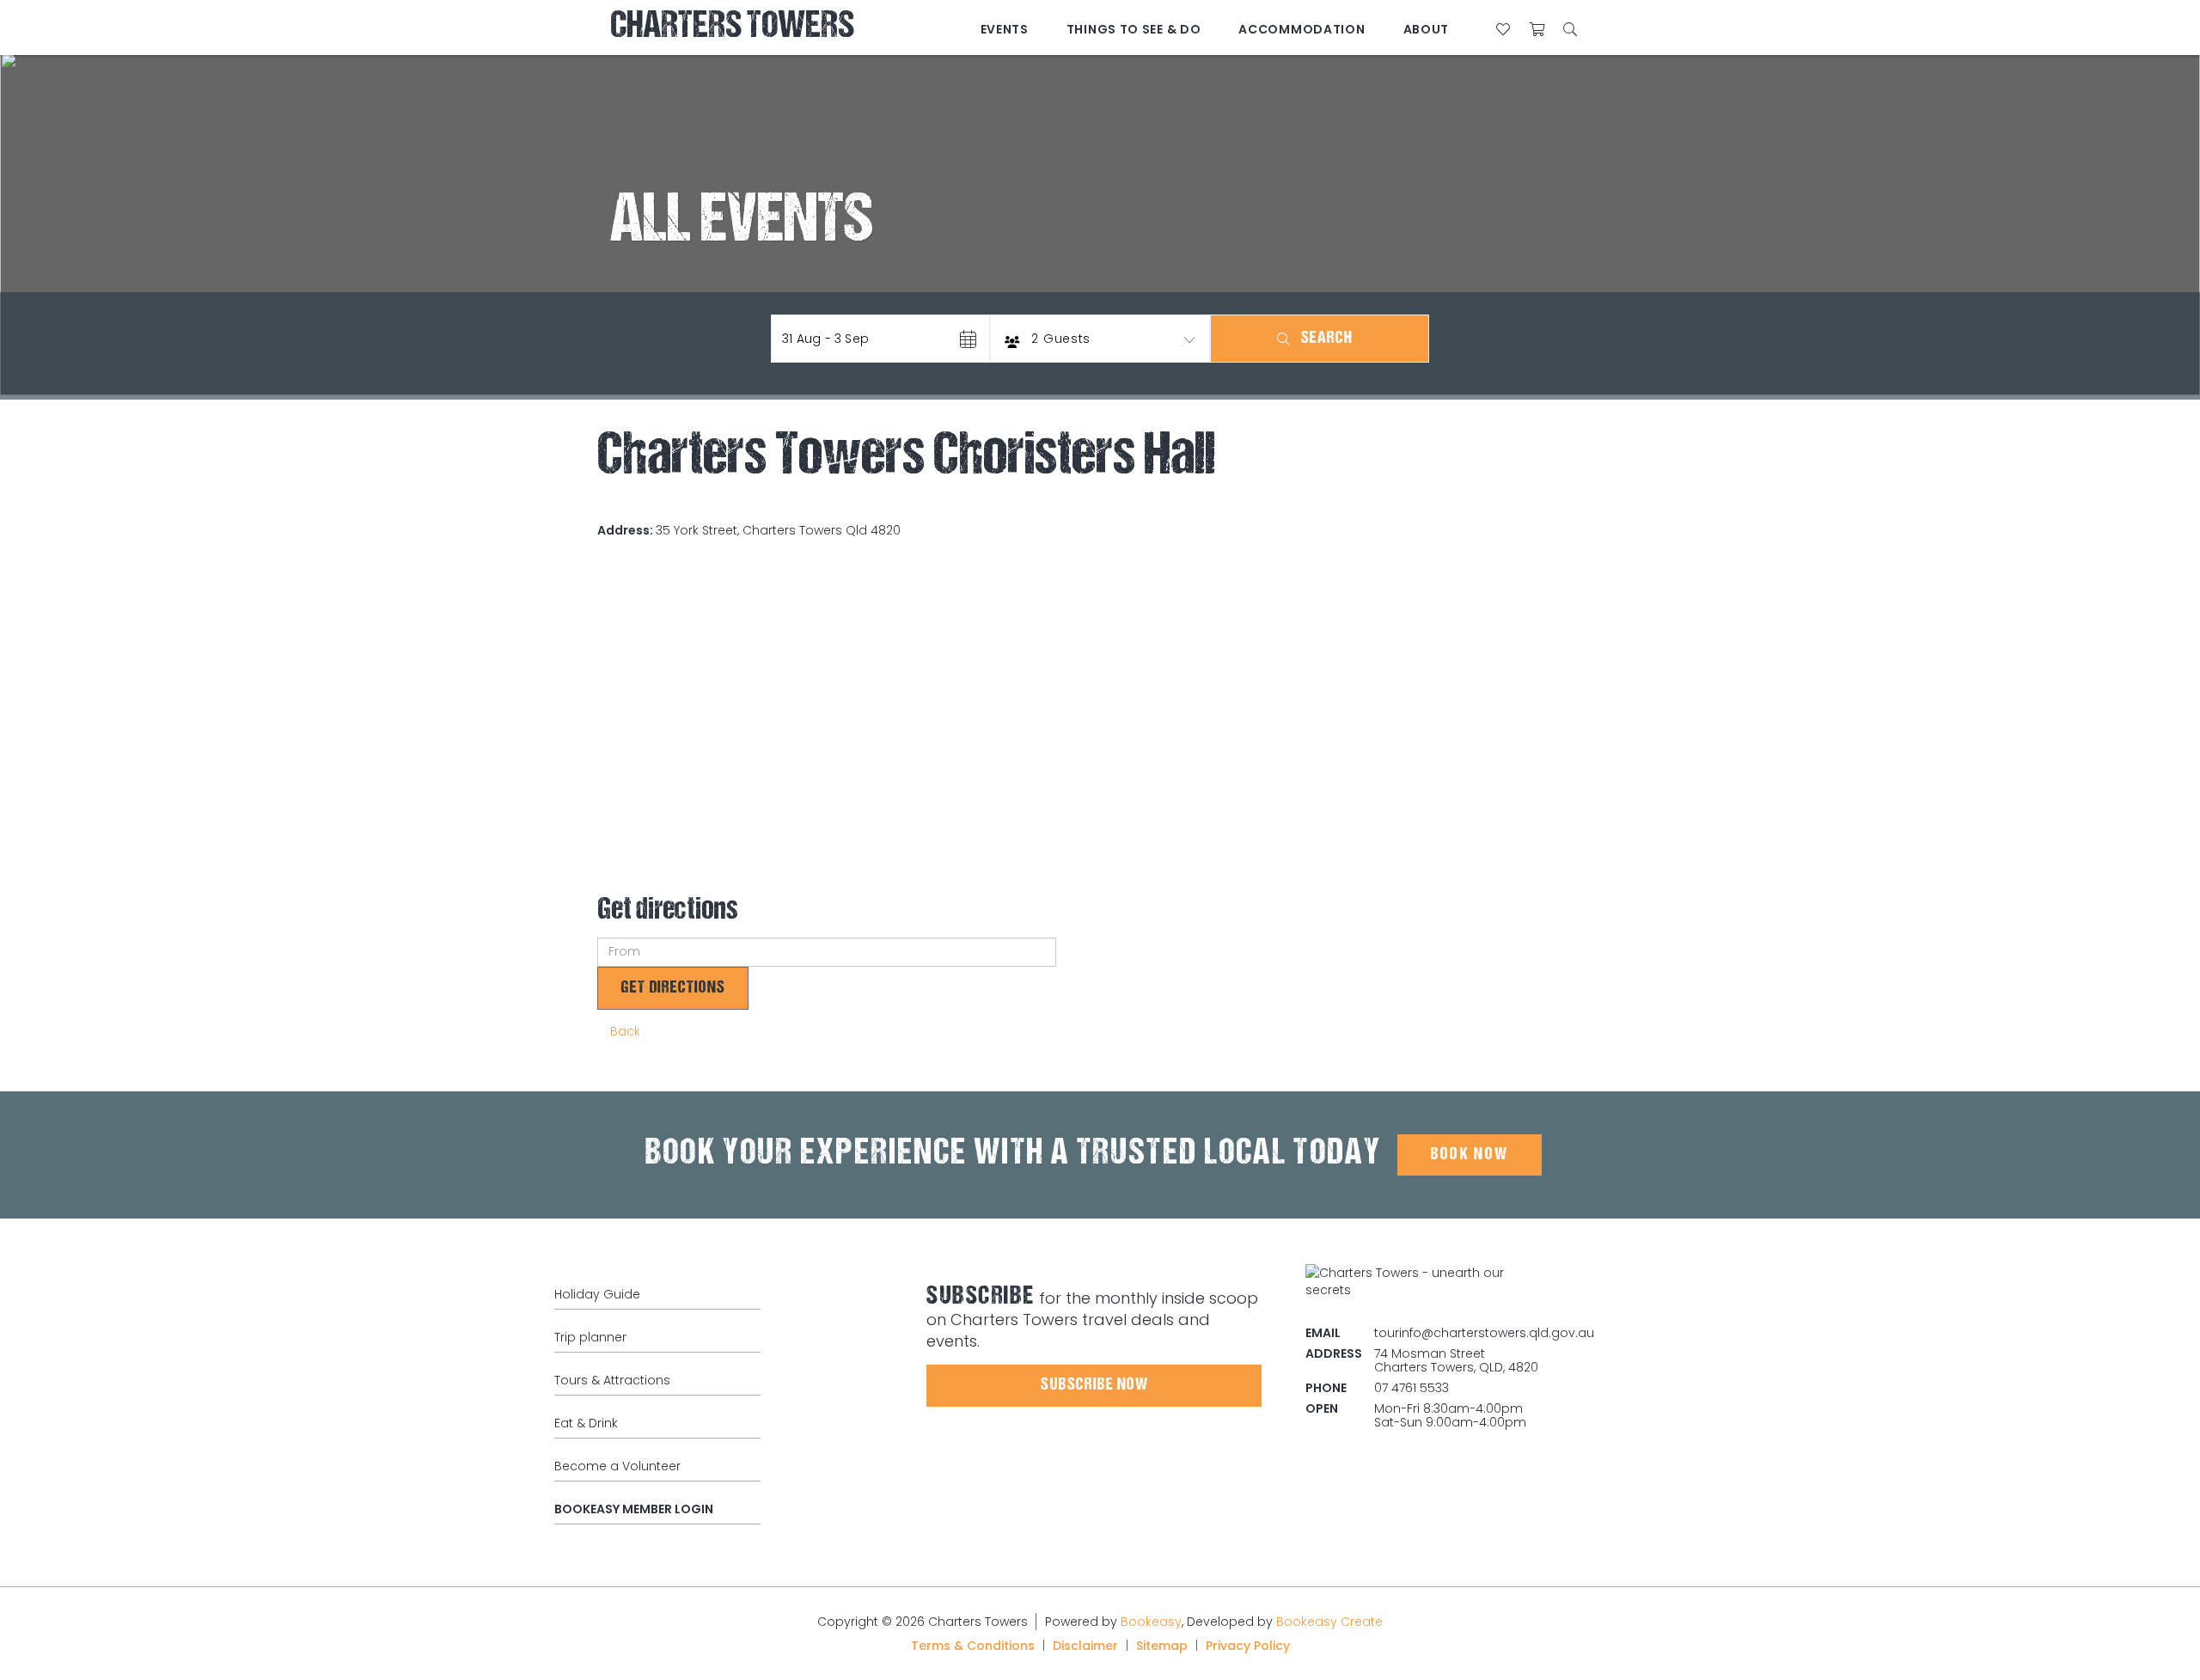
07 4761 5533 (1412, 1388)
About (1427, 29)
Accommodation (1302, 29)
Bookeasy (1151, 1622)
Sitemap (1162, 1646)
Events (1005, 29)
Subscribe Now (1094, 1385)
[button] (880, 339)
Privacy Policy (1248, 1646)
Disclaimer (1085, 1646)
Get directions (673, 988)
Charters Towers (732, 28)
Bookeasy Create (1329, 1622)
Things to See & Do (1134, 29)
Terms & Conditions (973, 1646)
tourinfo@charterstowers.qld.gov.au (1484, 1333)
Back (625, 1031)
